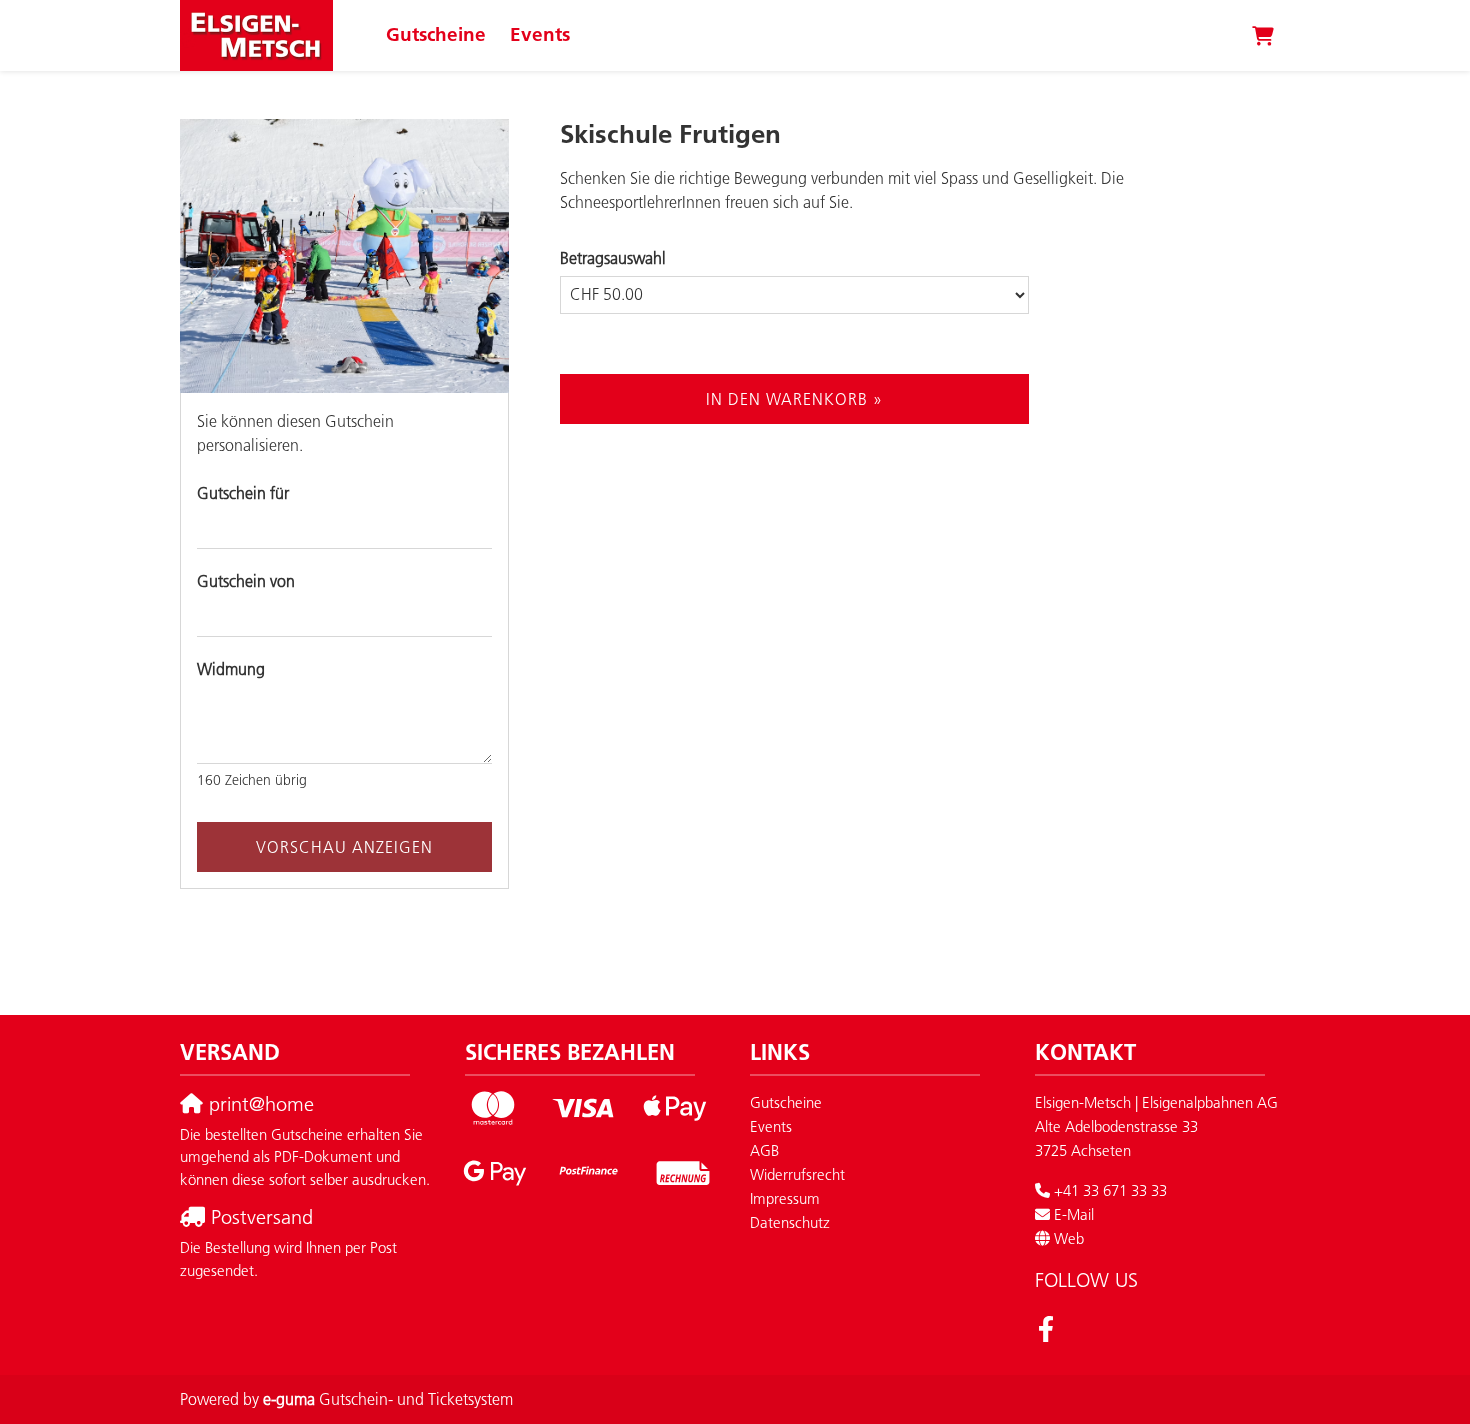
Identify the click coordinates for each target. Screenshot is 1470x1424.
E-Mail (1074, 1214)
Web (1069, 1238)
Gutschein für (243, 493)
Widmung (231, 669)
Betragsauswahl (613, 258)
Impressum (785, 1198)
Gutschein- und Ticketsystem (388, 1399)
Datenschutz (790, 1222)
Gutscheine (436, 34)
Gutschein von (246, 581)
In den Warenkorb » (794, 399)
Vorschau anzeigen (344, 847)
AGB (764, 1150)
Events (540, 34)
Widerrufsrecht (797, 1174)
